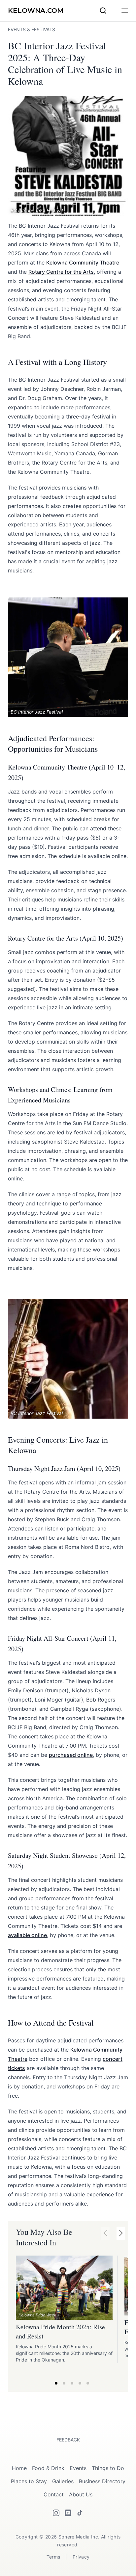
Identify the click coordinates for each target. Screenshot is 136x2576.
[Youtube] (68, 2513)
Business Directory (102, 2481)
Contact (54, 2494)
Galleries (63, 2481)
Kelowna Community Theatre (83, 263)
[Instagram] (56, 2513)
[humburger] (125, 11)
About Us (81, 2494)
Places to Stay (29, 2481)
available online (27, 1935)
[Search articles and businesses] (103, 11)
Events (78, 2468)
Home (19, 2468)
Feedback (68, 2440)
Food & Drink (48, 2468)
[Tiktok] (80, 2513)
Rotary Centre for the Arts (61, 272)
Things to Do (108, 2468)
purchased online (71, 1755)
